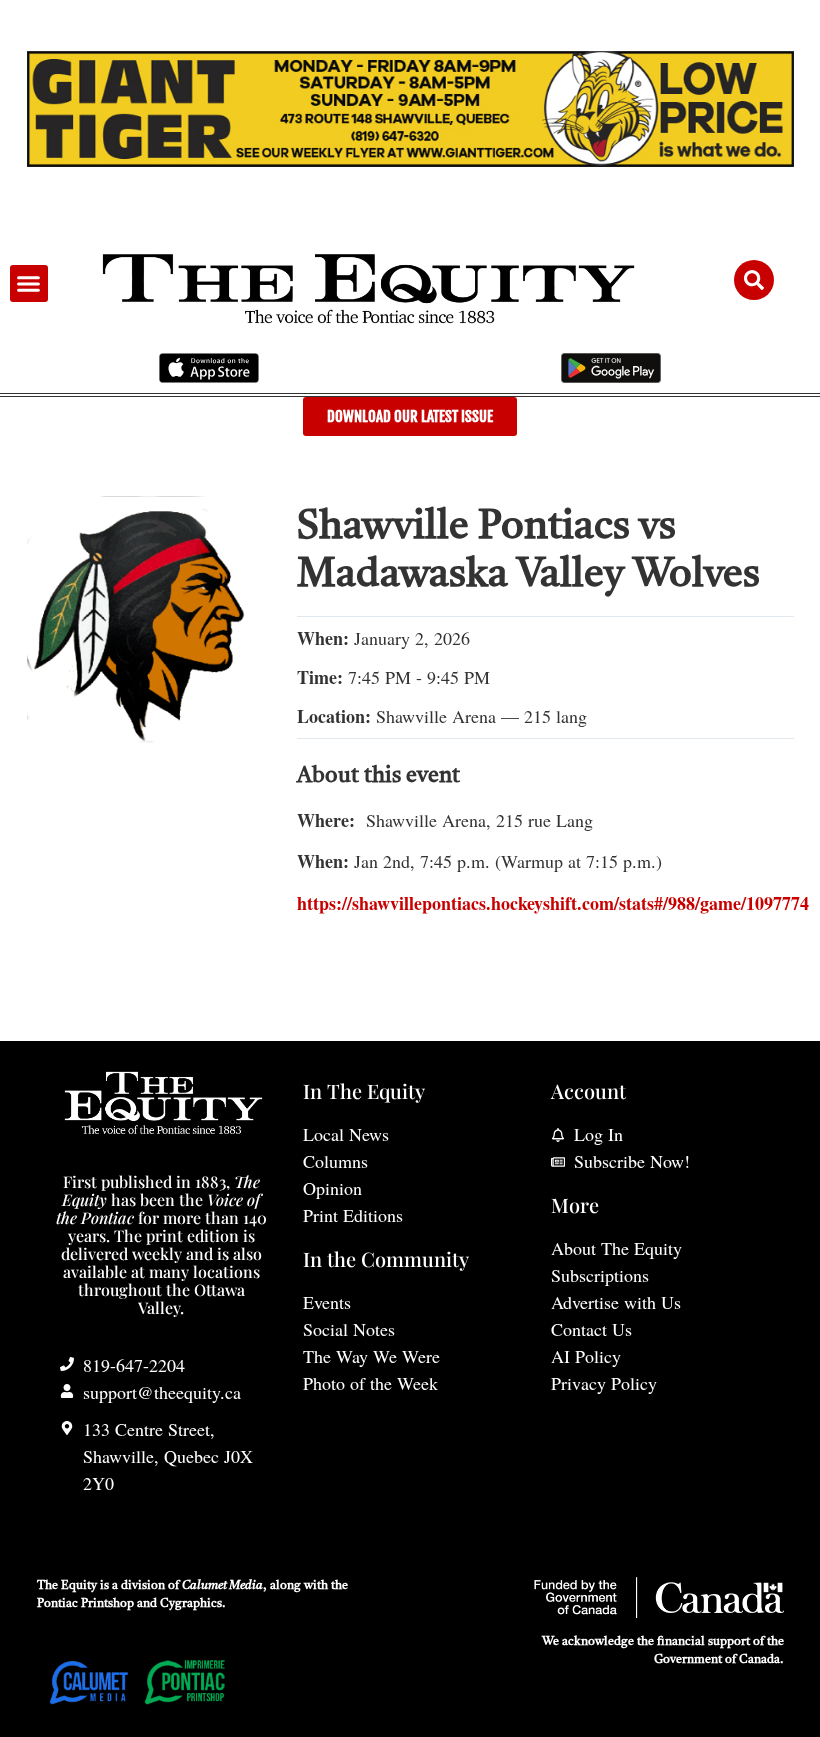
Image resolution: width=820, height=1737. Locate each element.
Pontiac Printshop (85, 1604)
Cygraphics (191, 1604)
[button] (29, 284)
